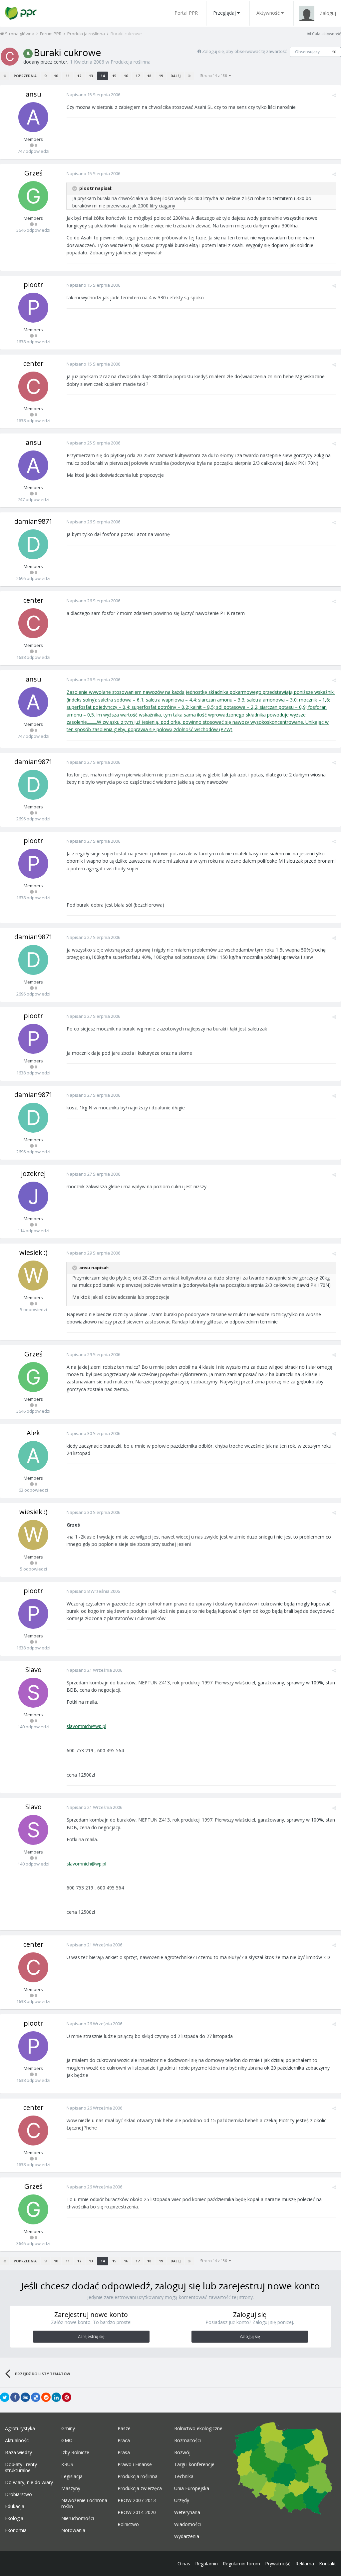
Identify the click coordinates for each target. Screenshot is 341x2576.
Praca (124, 2440)
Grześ (33, 173)
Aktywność (268, 13)
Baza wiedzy (18, 2452)
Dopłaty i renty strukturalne (21, 2467)
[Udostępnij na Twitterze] (5, 2397)
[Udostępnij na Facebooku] (15, 2397)
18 (149, 76)
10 (56, 76)
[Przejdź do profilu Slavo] (33, 1693)
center (60, 62)
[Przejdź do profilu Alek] (33, 1456)
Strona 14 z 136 (214, 75)
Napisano (93, 95)
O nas (184, 2564)
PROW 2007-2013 (137, 2500)
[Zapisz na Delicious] (36, 2397)
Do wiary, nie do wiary (29, 2482)
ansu (33, 94)
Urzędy (182, 2500)
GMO (67, 2440)
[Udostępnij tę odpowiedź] (334, 95)
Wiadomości (187, 2524)
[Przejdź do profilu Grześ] (33, 196)
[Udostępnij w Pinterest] (67, 2397)
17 (138, 76)
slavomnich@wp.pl (86, 1726)
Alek (33, 1433)
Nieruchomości (78, 2518)
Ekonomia (16, 2530)
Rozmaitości (187, 2440)
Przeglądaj (224, 13)
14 (103, 76)
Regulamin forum (241, 2564)
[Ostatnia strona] (189, 76)
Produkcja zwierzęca (140, 2488)
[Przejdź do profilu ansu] (33, 117)
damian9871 (33, 521)
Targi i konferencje (194, 2464)
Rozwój (182, 2452)
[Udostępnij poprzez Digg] (25, 2397)
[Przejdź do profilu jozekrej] (33, 1197)
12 (79, 76)
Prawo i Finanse (135, 2464)
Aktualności (17, 2440)
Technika (184, 2476)
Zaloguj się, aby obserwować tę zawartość (244, 51)
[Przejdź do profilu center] (10, 57)
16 (126, 76)
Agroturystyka (20, 2429)
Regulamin (206, 2564)
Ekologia (14, 2518)
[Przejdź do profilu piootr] (33, 308)
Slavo (33, 1670)
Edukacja (15, 2506)
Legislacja (72, 2476)
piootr (33, 285)
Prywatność (278, 2564)
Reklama (305, 2564)
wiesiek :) (33, 1252)
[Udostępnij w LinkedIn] (56, 2397)
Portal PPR (186, 13)
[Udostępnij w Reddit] (46, 2397)
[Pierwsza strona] (5, 76)
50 (334, 52)
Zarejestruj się (91, 2336)
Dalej (175, 76)
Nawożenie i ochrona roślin (84, 2503)
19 (161, 76)
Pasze (124, 2429)
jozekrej (33, 1173)
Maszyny (71, 2488)
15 (114, 76)
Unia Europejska (192, 2488)
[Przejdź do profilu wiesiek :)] (33, 1276)
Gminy (68, 2429)
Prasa (124, 2452)
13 (91, 76)
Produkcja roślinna (131, 62)
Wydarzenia (187, 2536)
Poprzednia (25, 76)
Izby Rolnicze (75, 2452)
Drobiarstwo (18, 2494)
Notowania (73, 2530)
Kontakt (328, 2564)
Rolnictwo (128, 2524)
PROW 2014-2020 (137, 2512)
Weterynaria (187, 2512)
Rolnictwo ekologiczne (198, 2429)
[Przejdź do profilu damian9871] (33, 544)
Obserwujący (307, 52)
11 (68, 76)
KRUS (67, 2464)
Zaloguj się (250, 2336)
